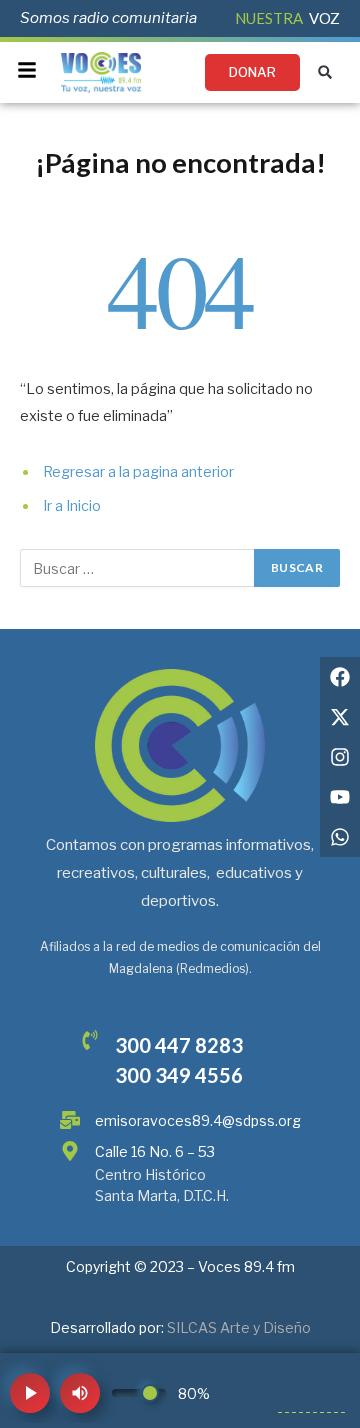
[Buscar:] (138, 568)
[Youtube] (340, 797)
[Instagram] (340, 757)
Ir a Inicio (72, 506)
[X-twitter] (340, 717)
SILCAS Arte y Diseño (239, 1327)
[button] (325, 72)
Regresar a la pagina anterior (138, 472)
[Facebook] (340, 677)
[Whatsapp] (340, 837)
